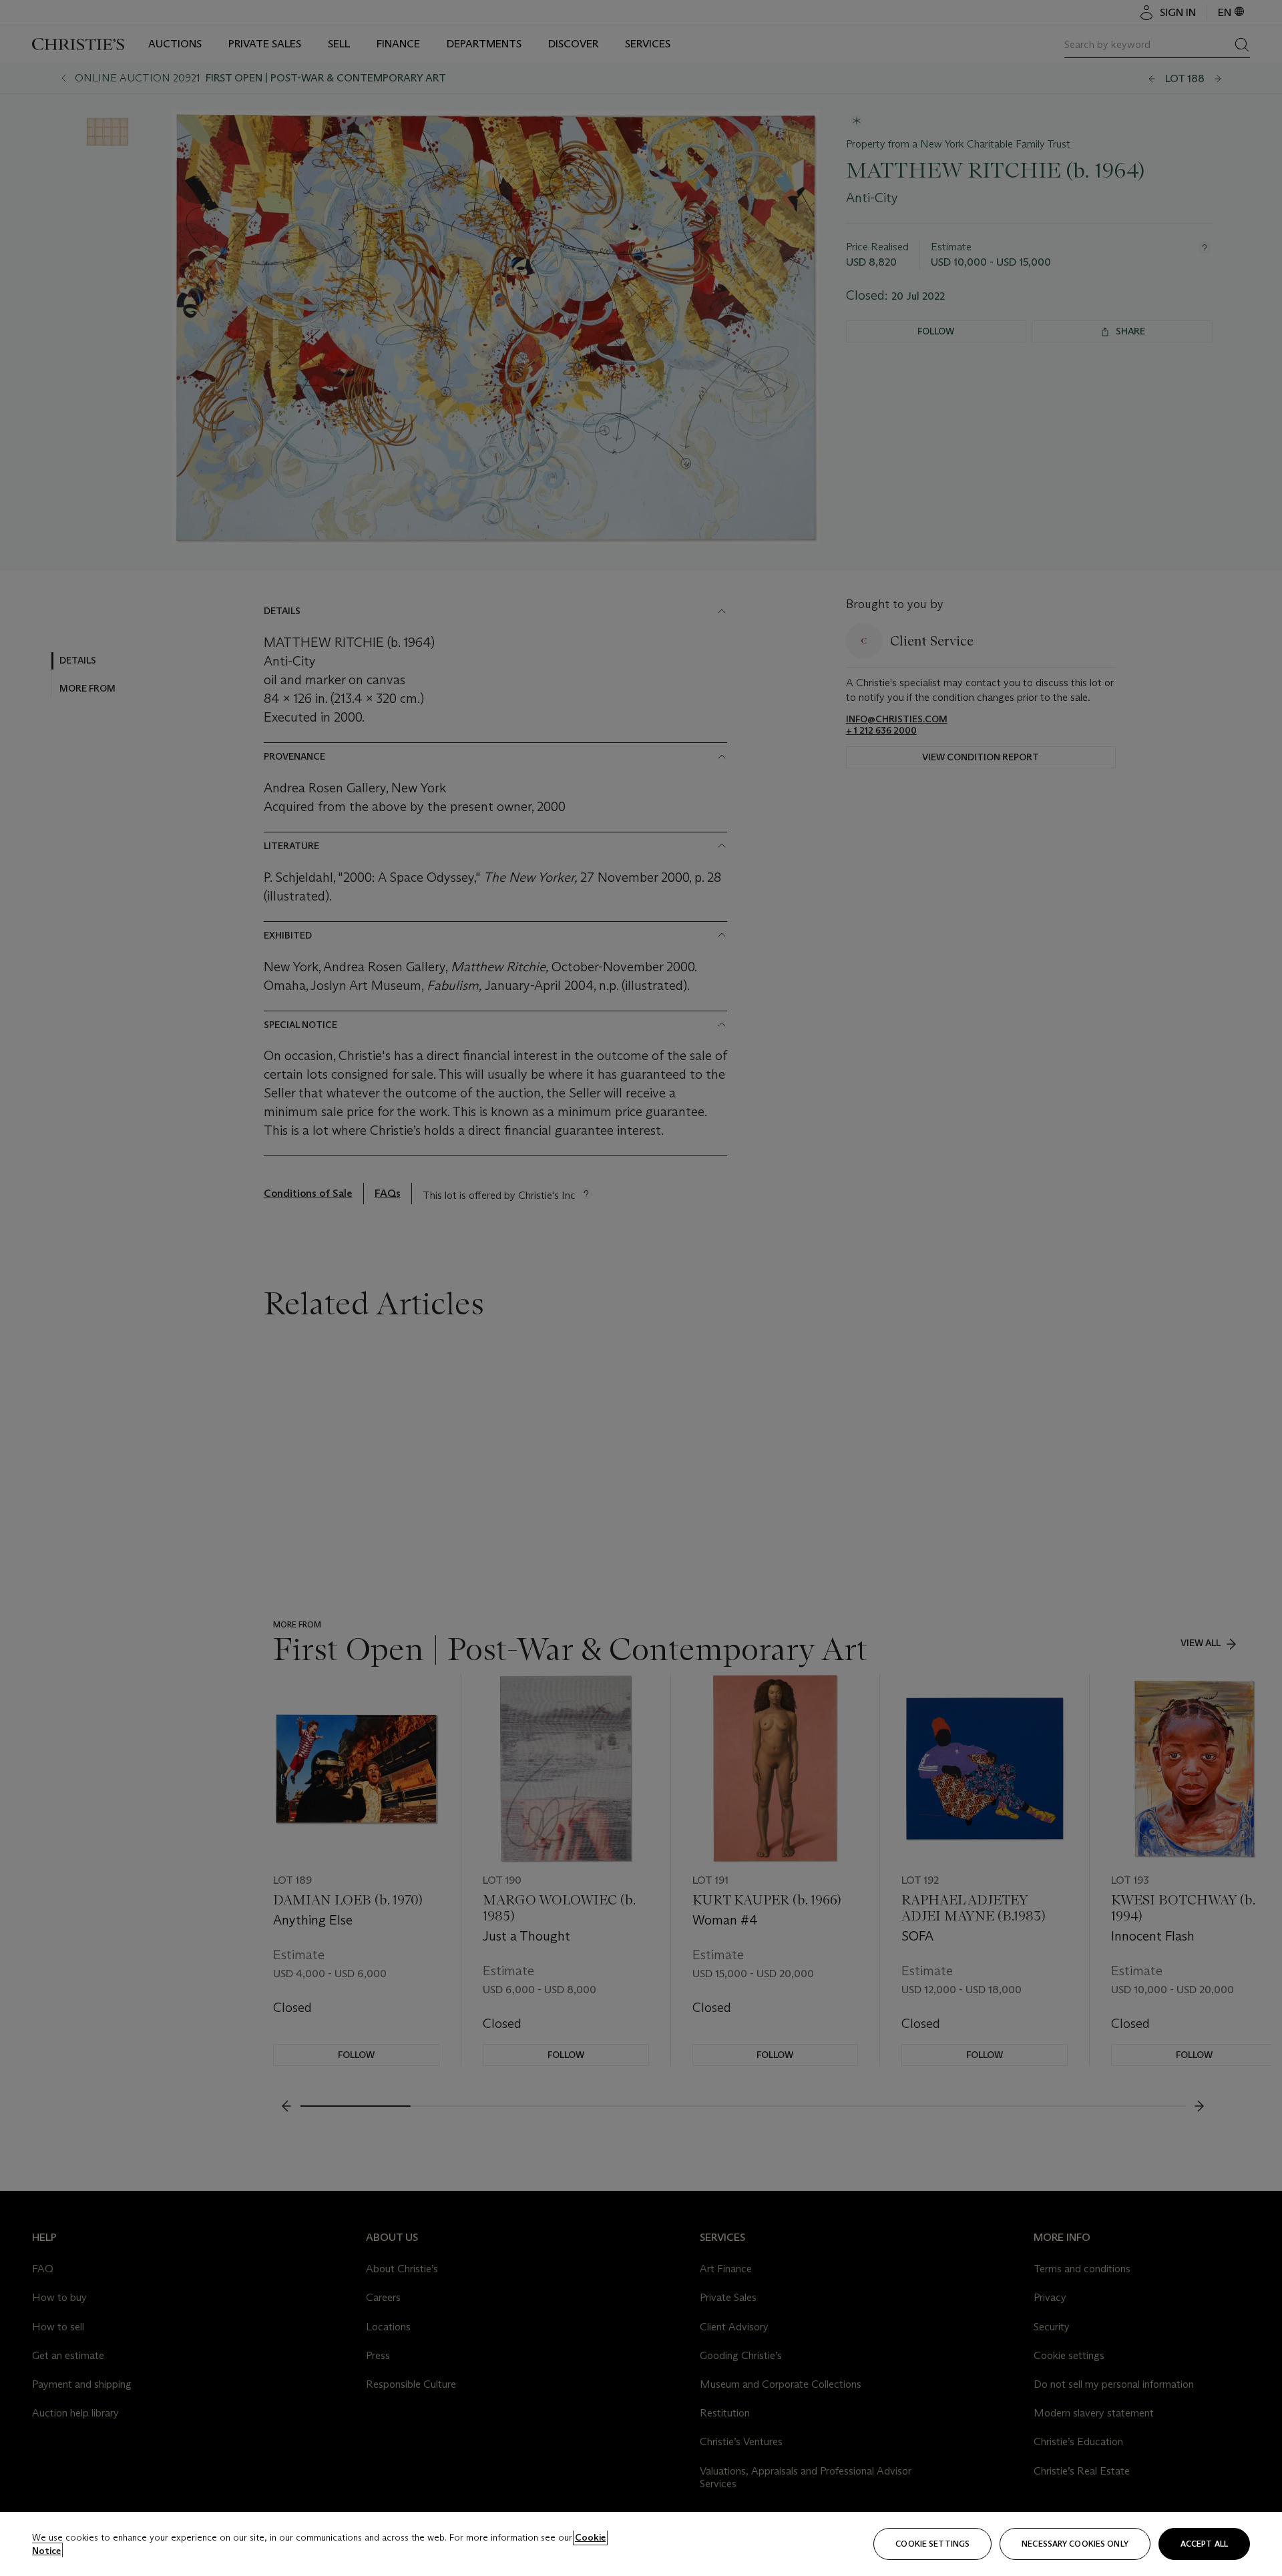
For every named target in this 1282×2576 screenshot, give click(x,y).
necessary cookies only (1075, 2544)
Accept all (1204, 2544)
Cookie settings (932, 2544)
